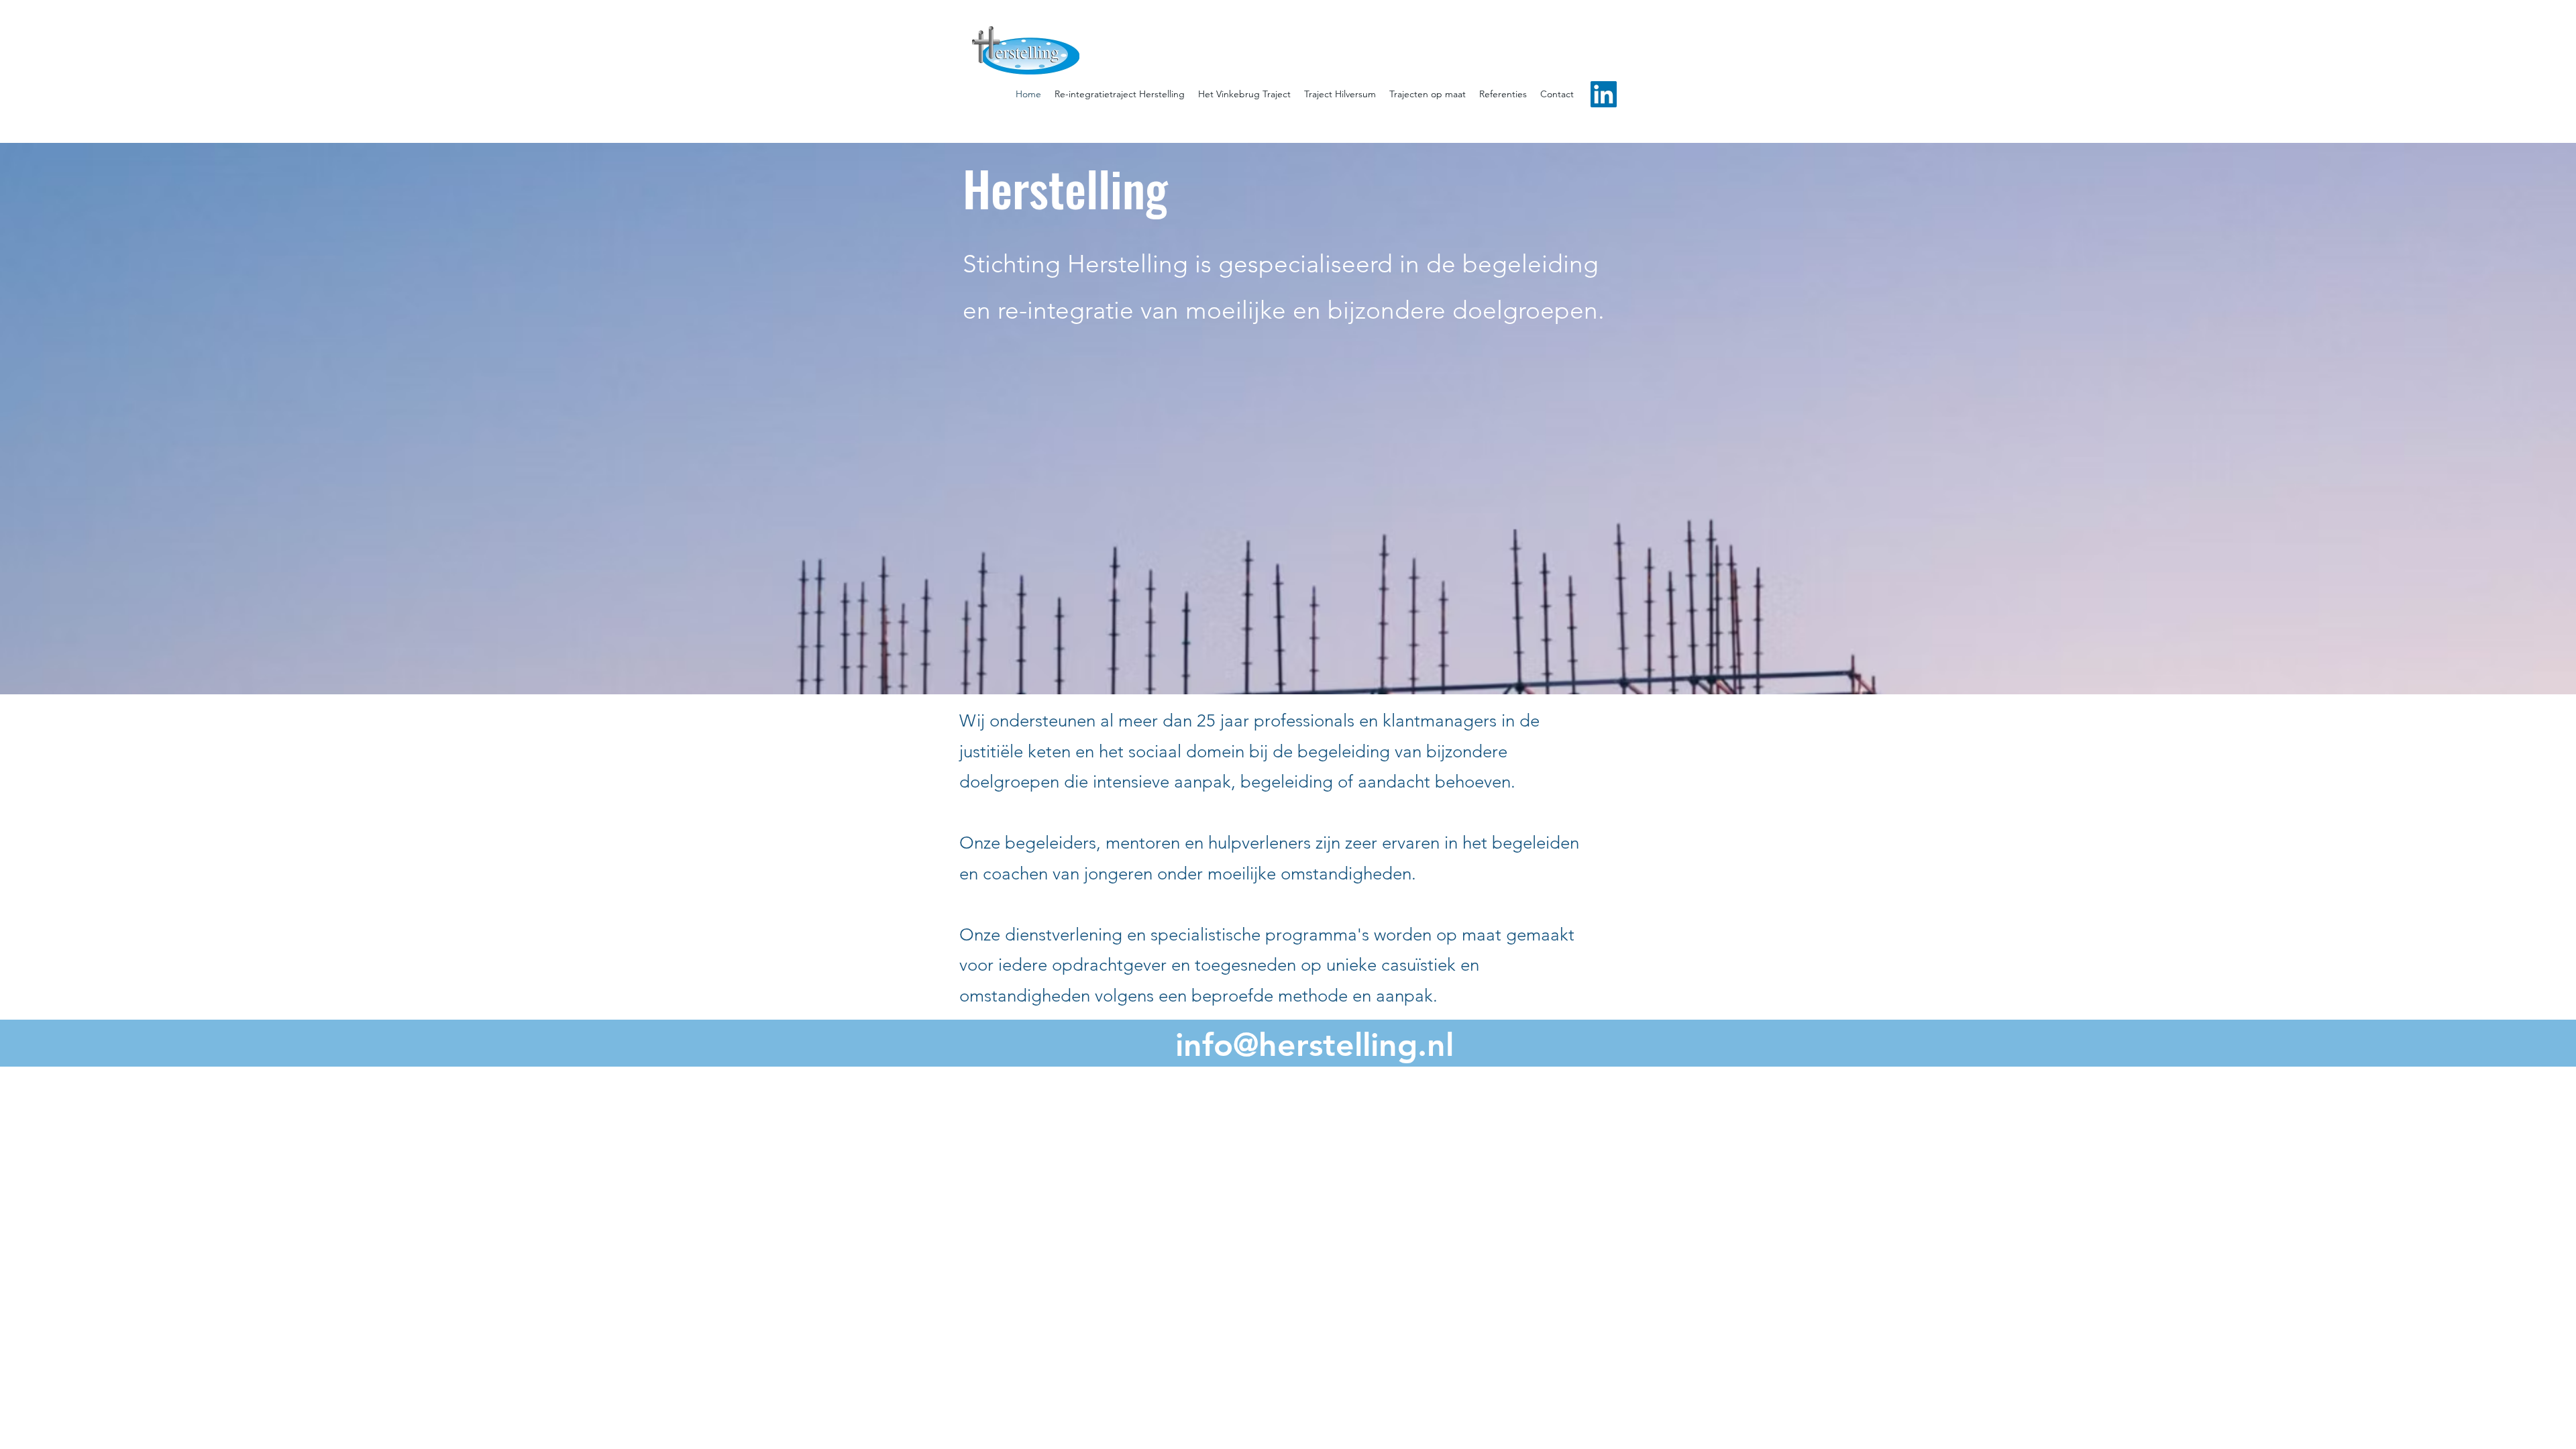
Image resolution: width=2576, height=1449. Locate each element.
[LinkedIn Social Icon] (1604, 94)
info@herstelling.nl (1314, 1044)
